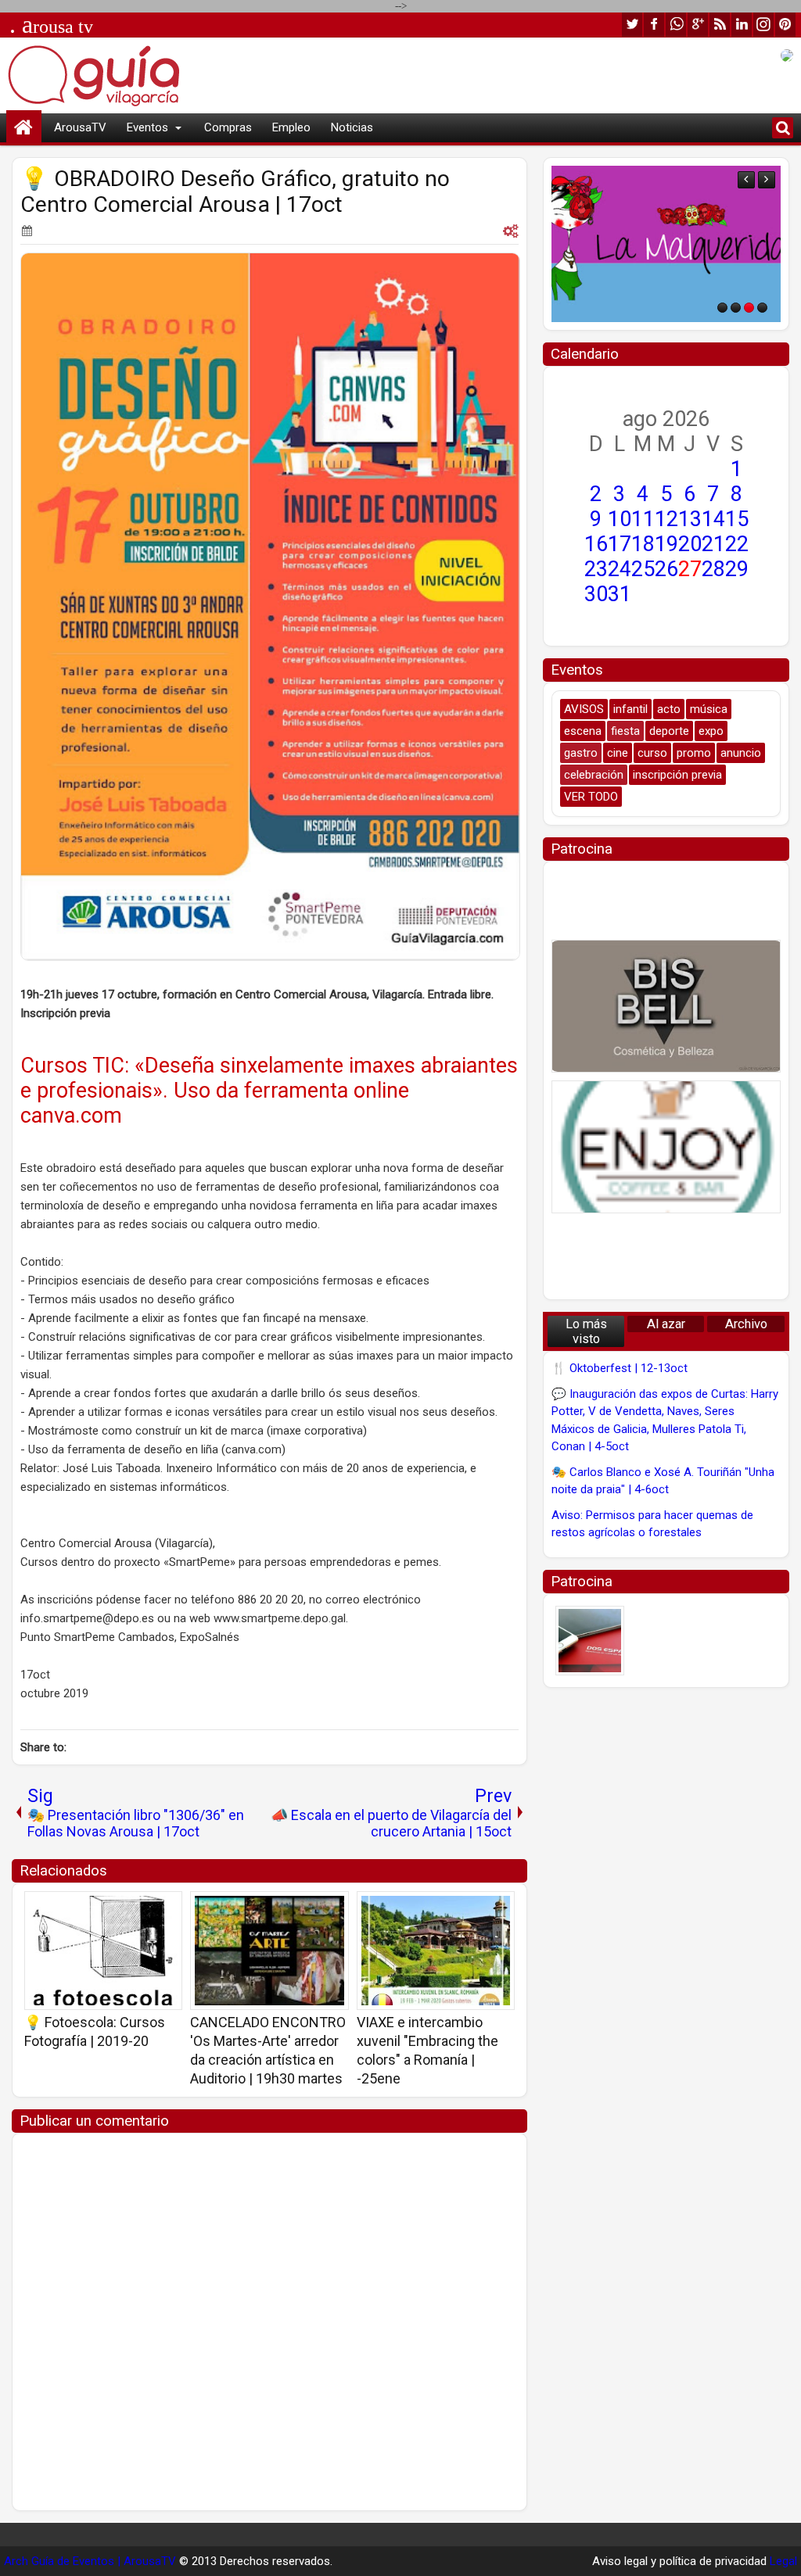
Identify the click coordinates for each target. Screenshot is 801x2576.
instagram (763, 25)
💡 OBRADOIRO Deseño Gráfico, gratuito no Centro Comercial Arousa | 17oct (235, 192)
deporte (669, 731)
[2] (736, 308)
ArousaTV (80, 127)
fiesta (625, 731)
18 (643, 544)
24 (620, 569)
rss (720, 25)
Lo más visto (586, 1331)
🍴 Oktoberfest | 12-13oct (620, 1368)
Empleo (291, 127)
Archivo (746, 1324)
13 (690, 519)
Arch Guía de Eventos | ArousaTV (90, 2561)
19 (666, 544)
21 (713, 544)
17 (620, 544)
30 (596, 594)
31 (620, 594)
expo (711, 731)
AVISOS (584, 709)
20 (690, 544)
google (698, 25)
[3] (749, 308)
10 (620, 519)
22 (737, 544)
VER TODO (591, 797)
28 (713, 569)
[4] (762, 308)
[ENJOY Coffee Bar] (666, 1147)
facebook (654, 25)
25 (643, 569)
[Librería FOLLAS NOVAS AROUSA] (666, 244)
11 (643, 519)
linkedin (742, 25)
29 (737, 569)
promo (694, 753)
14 (713, 519)
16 (596, 544)
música (709, 709)
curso (652, 753)
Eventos (147, 127)
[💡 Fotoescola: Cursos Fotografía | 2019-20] (103, 1951)
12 (666, 519)
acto (669, 709)
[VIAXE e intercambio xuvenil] (436, 1951)
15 (737, 519)
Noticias (352, 127)
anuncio (741, 753)
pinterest (785, 25)
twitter (632, 25)
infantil (630, 709)
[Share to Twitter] (148, 1908)
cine (618, 753)
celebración (594, 775)
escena (583, 731)
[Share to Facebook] (131, 1908)
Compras (228, 127)
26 (666, 569)
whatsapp (676, 25)
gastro (581, 753)
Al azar (666, 1324)
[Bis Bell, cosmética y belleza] (666, 1006)
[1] (722, 308)
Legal (783, 2561)
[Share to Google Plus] (165, 1908)
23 (596, 569)
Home (24, 128)
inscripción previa (677, 775)
